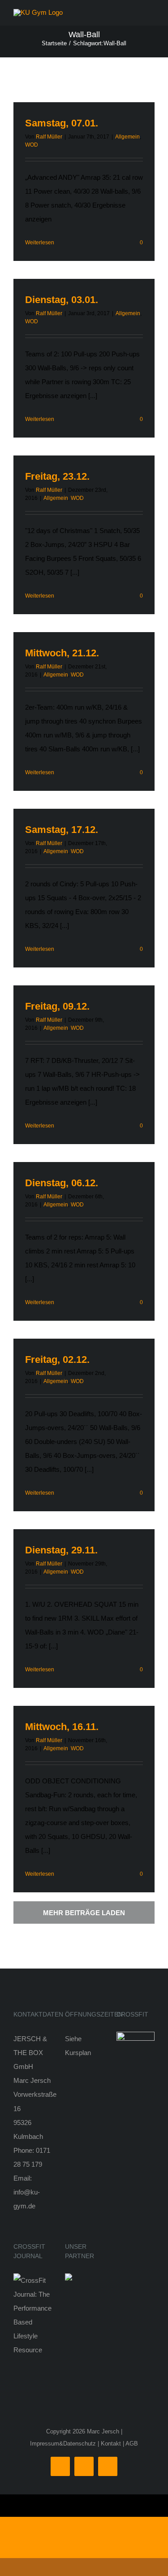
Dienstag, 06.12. (62, 1183)
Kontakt (111, 2444)
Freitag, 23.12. (57, 476)
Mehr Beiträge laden (84, 1913)
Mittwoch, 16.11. (62, 1727)
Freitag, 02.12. (57, 1360)
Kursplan (78, 2053)
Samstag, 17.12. (62, 830)
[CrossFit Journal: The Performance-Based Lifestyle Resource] (32, 2280)
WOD (32, 145)
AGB (132, 2444)
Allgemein (127, 137)
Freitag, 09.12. (57, 1006)
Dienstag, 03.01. (62, 300)
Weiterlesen (40, 243)
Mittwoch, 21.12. (62, 653)
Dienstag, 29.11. (61, 1550)
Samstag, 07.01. (62, 123)
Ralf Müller (49, 137)
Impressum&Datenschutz (63, 2444)
